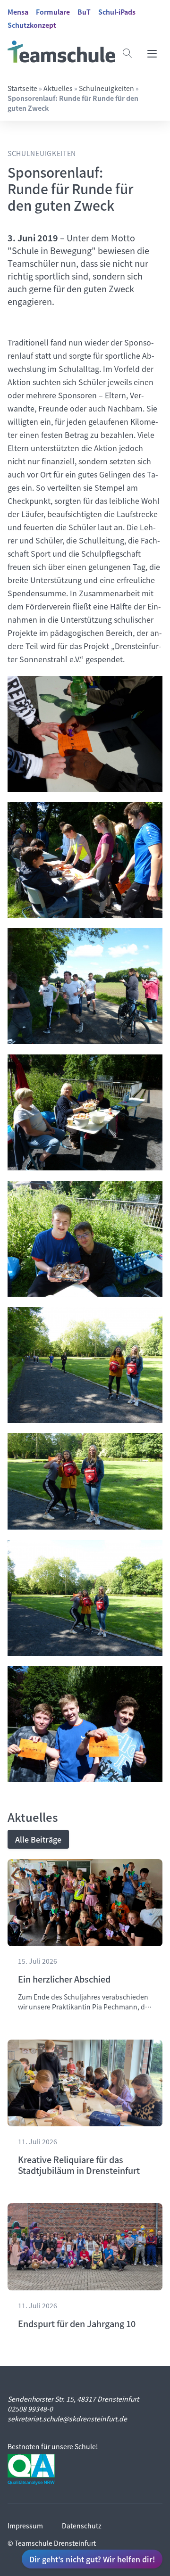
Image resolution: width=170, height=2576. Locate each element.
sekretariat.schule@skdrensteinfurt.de (67, 2419)
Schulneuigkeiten (106, 88)
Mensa (18, 12)
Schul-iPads (117, 12)
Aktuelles (58, 88)
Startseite (22, 88)
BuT (84, 12)
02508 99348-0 (30, 2409)
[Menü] (152, 53)
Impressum (25, 2526)
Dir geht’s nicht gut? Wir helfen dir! (92, 2559)
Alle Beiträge (38, 1839)
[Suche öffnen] (127, 53)
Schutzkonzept (32, 25)
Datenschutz (82, 2526)
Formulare (53, 12)
